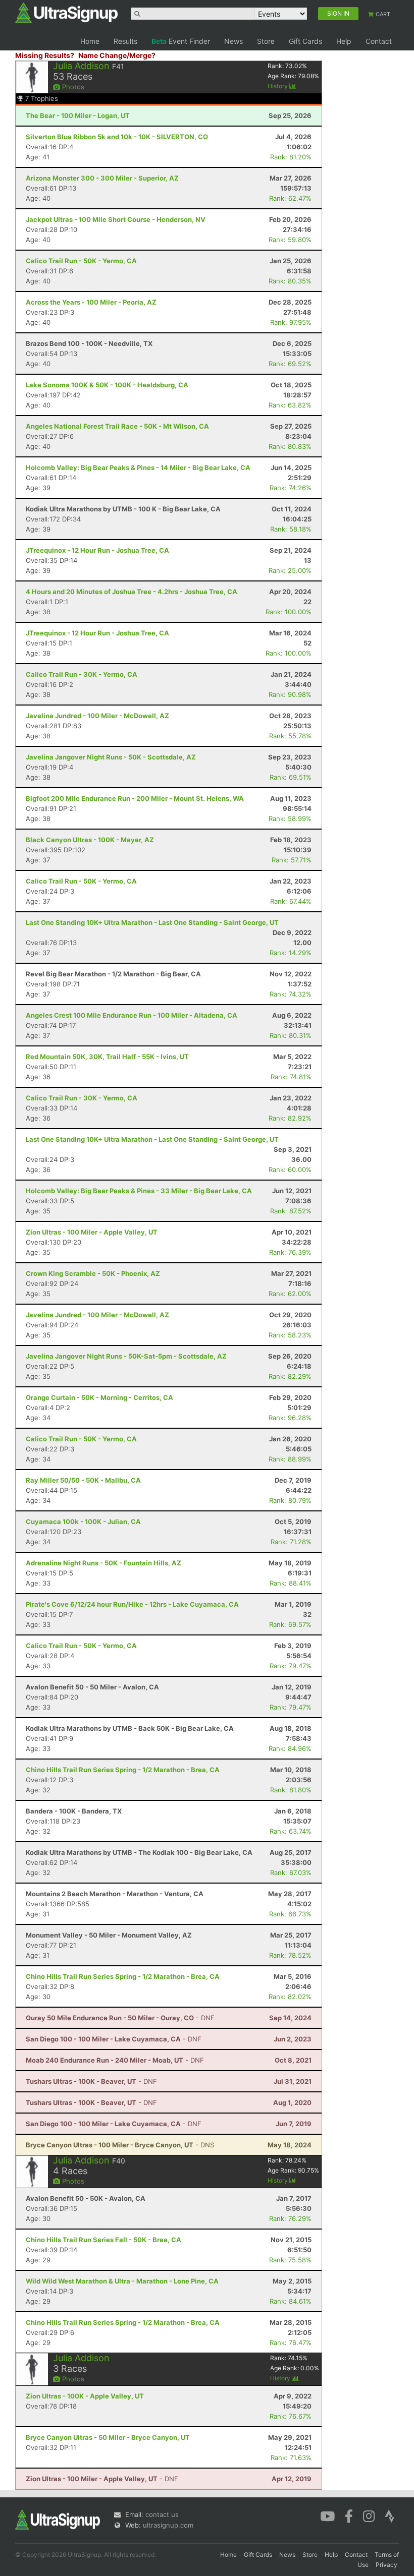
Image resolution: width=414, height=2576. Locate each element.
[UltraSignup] (66, 12)
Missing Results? (45, 55)
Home (90, 41)
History (278, 86)
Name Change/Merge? (117, 55)
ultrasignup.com (168, 2525)
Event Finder (181, 41)
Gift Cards (305, 41)
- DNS (120, 2145)
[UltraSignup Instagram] (369, 2515)
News (234, 41)
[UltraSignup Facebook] (349, 2515)
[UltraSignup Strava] (390, 2515)
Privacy (386, 2565)
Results (125, 41)
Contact (379, 41)
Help (344, 41)
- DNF (120, 2018)
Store (266, 41)
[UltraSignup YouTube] (327, 2515)
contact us (162, 2514)
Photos (72, 87)
